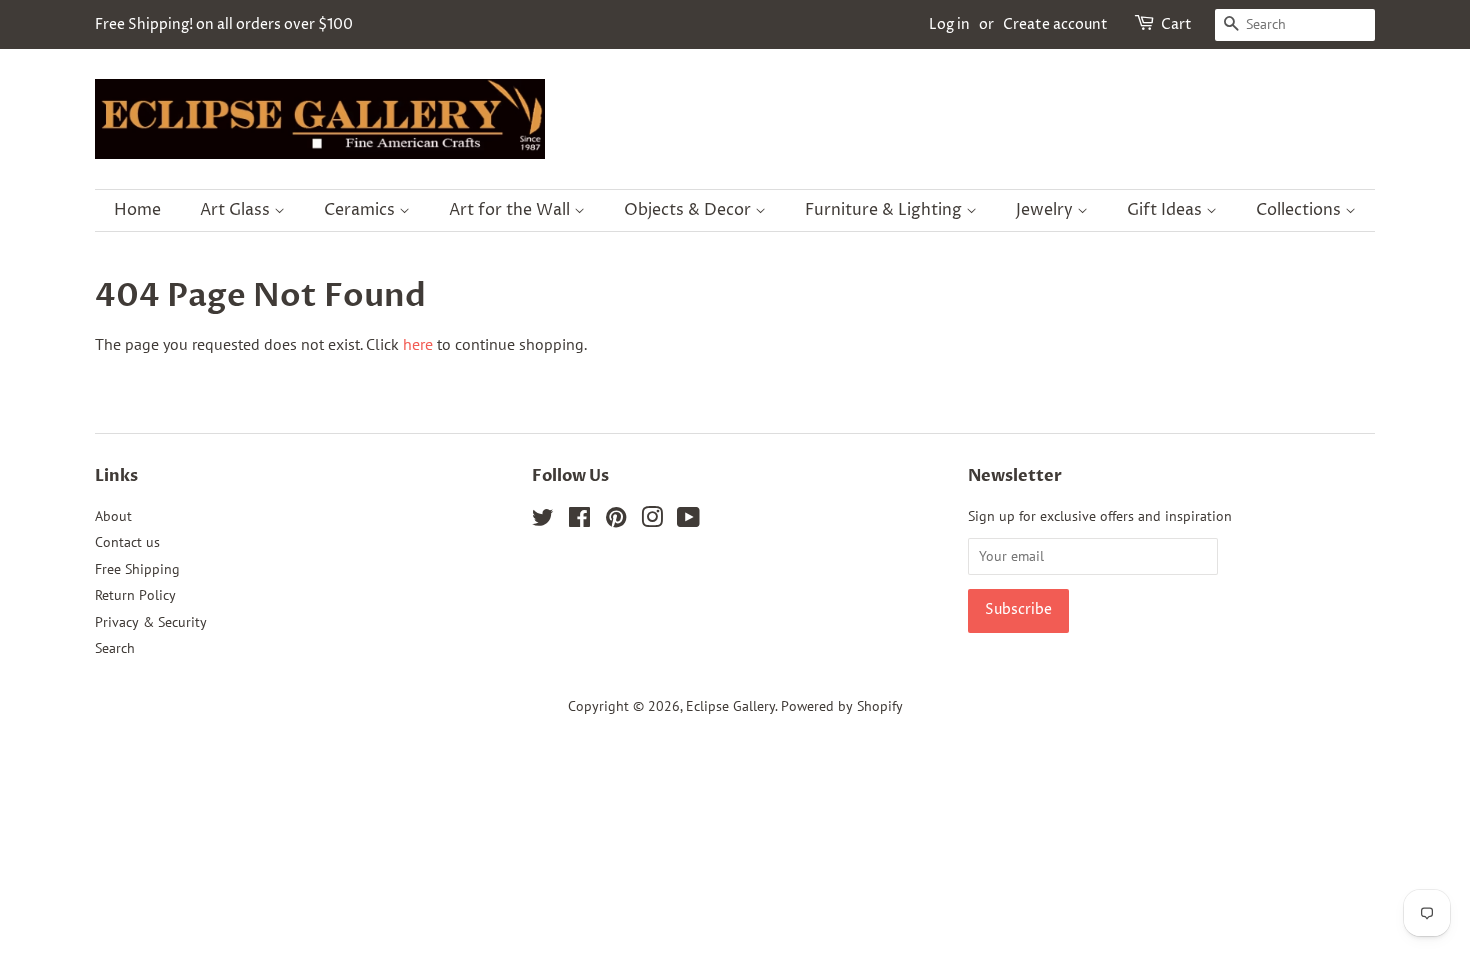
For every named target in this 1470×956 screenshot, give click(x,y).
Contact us (127, 542)
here (418, 344)
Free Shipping (137, 569)
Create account (1055, 24)
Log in (949, 24)
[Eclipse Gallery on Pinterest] (616, 521)
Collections (1300, 210)
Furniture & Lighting (885, 210)
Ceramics (361, 210)
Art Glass (237, 210)
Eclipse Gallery (730, 706)
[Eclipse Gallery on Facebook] (579, 521)
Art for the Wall (511, 210)
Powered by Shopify (842, 706)
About (113, 516)
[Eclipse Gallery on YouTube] (688, 521)
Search (115, 648)
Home (137, 210)
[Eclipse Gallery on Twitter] (543, 521)
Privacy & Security (151, 622)
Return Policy (135, 595)
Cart (1176, 24)
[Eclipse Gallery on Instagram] (652, 521)
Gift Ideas (1166, 210)
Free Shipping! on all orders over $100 (224, 24)
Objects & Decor (689, 210)
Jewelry (1046, 210)
